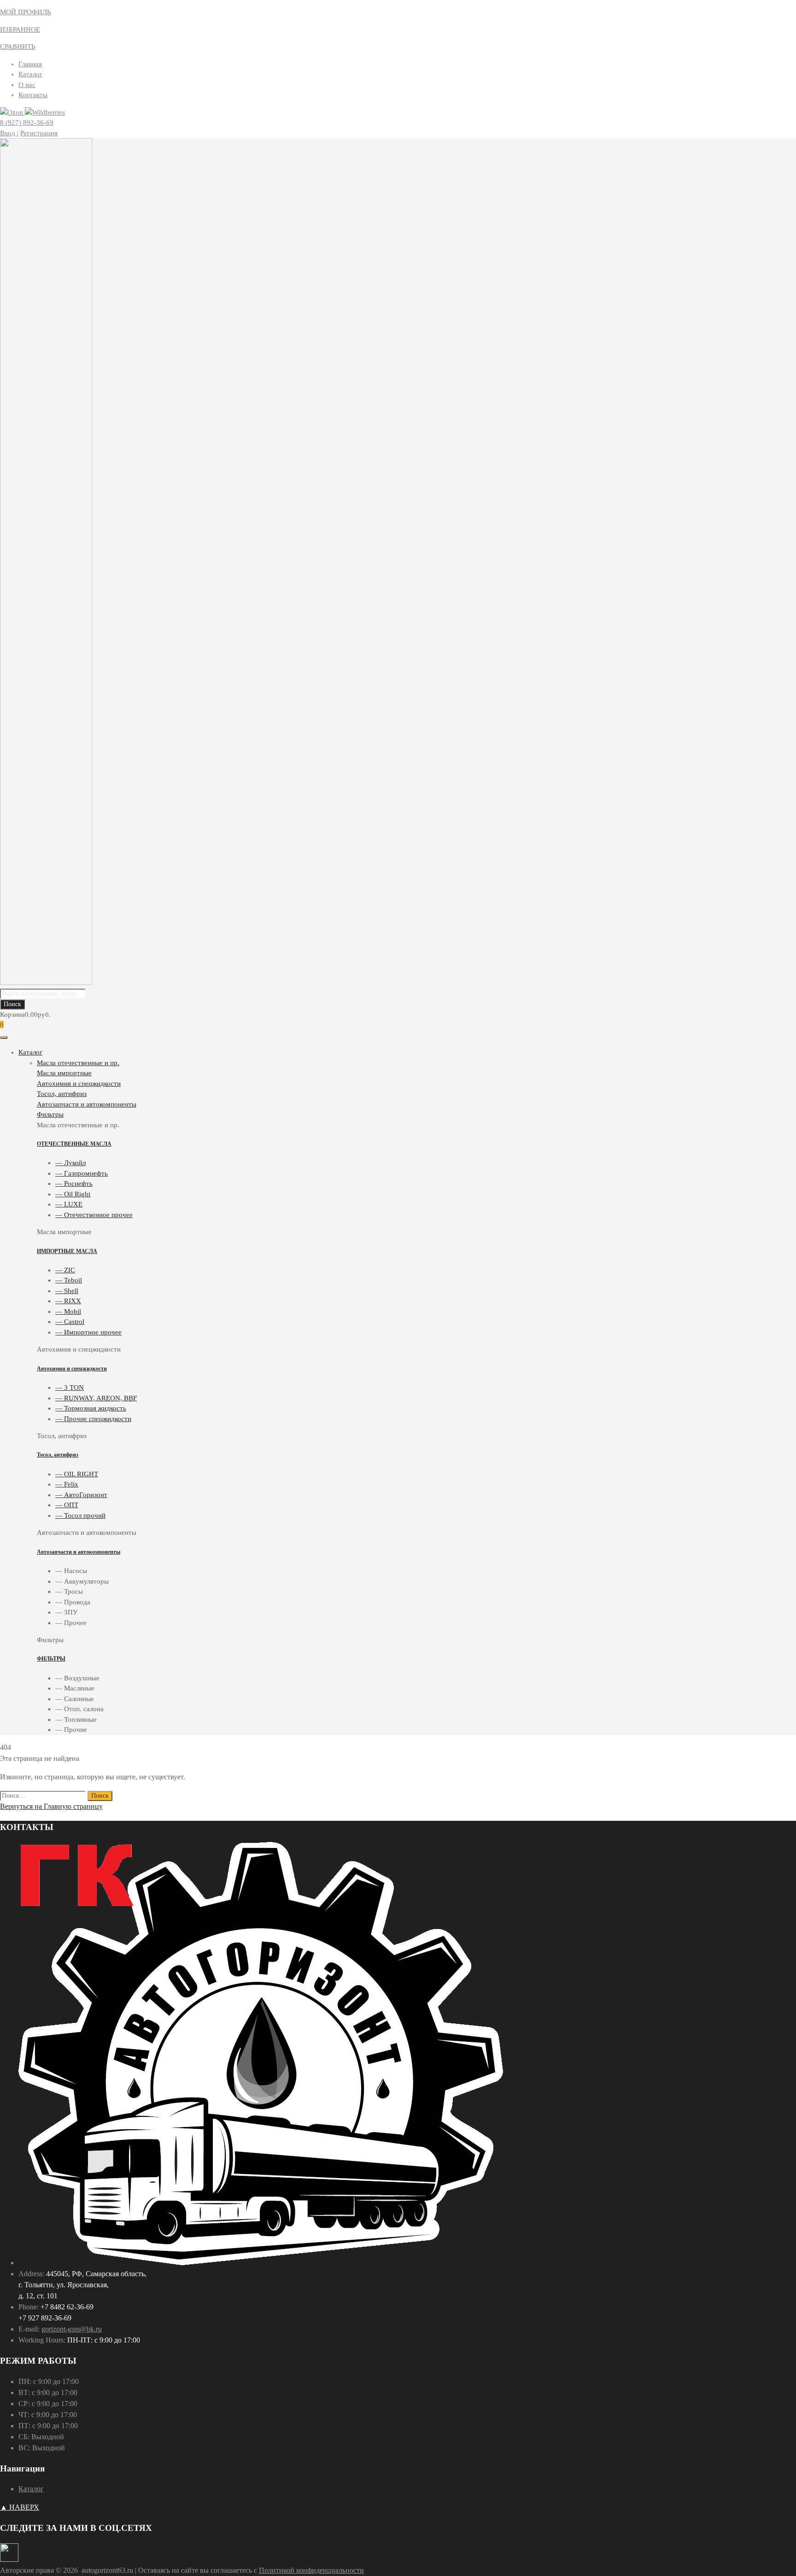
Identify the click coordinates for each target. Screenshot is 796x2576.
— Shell (67, 1291)
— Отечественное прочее (94, 1215)
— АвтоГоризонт (81, 1495)
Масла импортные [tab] (64, 1232)
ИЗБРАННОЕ (20, 29)
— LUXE (69, 1204)
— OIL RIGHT (77, 1474)
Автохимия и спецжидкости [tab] (79, 1349)
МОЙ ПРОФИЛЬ (26, 12)
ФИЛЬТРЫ (51, 1659)
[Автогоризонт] (46, 983)
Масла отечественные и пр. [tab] (78, 1125)
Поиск (12, 1004)
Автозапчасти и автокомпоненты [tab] (87, 1533)
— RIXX (68, 1301)
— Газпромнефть (82, 1173)
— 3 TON (70, 1387)
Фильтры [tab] (50, 1640)
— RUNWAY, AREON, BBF (96, 1398)
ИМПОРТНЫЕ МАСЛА (67, 1251)
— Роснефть (74, 1183)
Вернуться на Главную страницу (51, 1806)
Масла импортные (64, 1073)
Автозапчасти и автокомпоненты (87, 1104)
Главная (30, 64)
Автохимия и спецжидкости (79, 1084)
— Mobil (68, 1311)
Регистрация (39, 133)
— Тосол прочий (80, 1515)
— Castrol (70, 1322)
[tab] (416, 1063)
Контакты (33, 95)
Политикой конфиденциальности (311, 2570)
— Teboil (69, 1280)
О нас (27, 85)
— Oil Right (73, 1194)
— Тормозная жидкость (91, 1408)
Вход (9, 133)
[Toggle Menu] (4, 1037)
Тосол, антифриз (62, 1094)
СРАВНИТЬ (18, 47)
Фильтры (50, 1114)
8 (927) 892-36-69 (27, 122)
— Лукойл (70, 1163)
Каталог (30, 74)
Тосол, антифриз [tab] (62, 1436)
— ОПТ (67, 1505)
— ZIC (65, 1270)
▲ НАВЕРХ (20, 2507)
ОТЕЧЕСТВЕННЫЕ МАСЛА (74, 1144)
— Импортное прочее (88, 1332)
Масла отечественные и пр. (78, 1063)
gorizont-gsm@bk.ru (72, 2329)
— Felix (67, 1484)
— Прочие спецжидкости (93, 1419)
